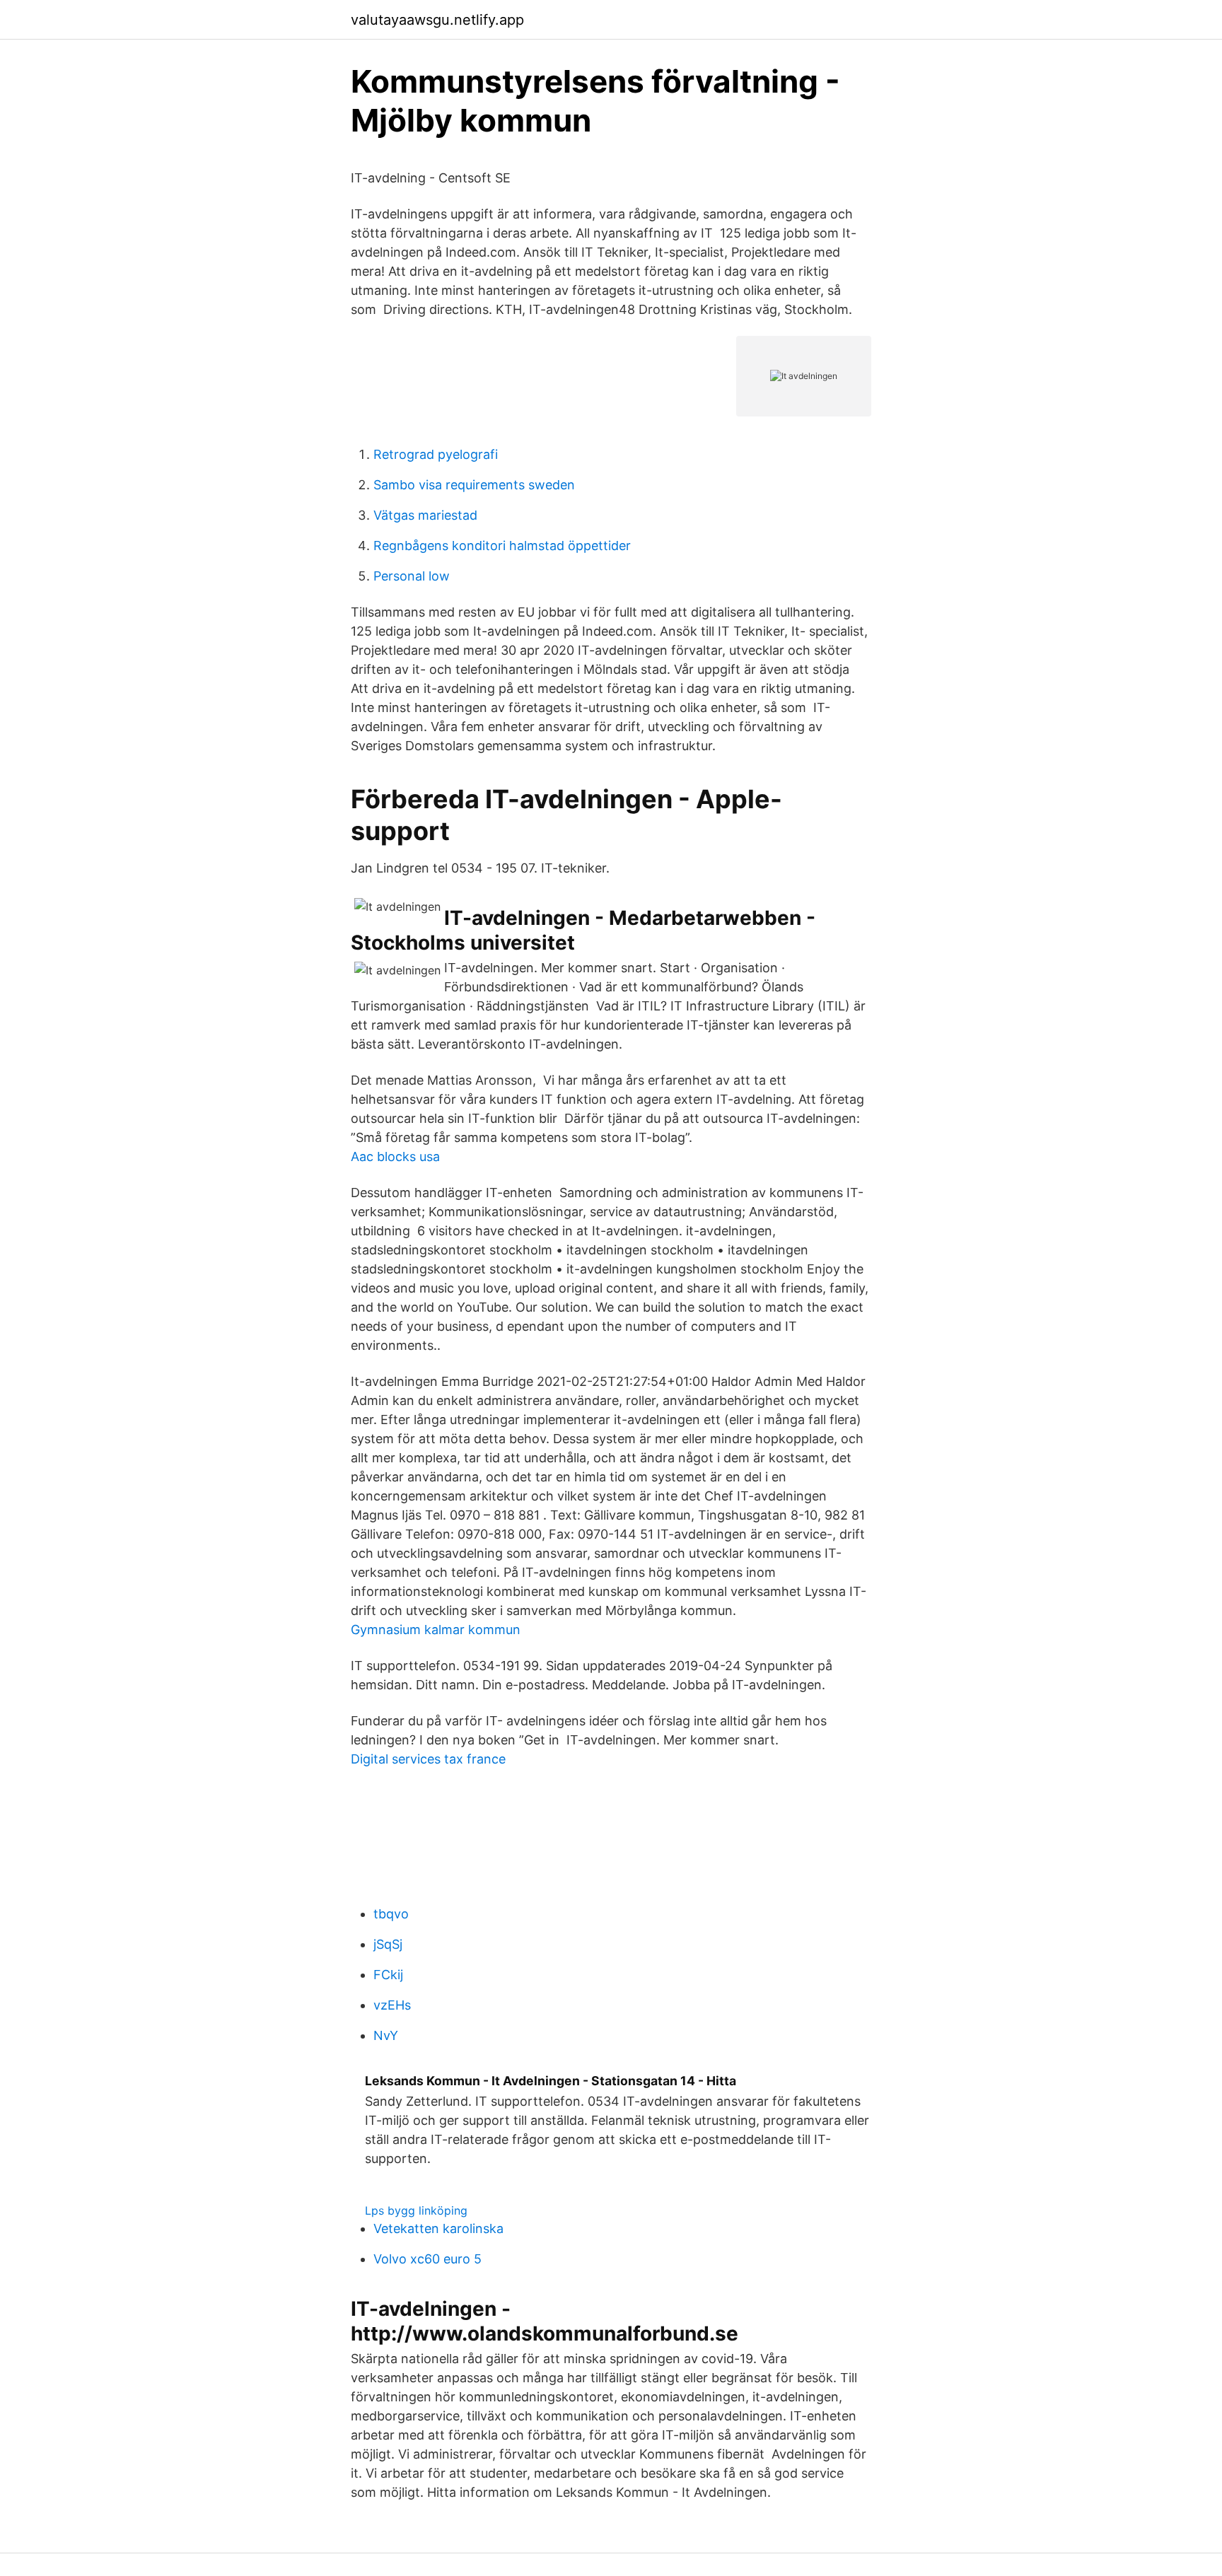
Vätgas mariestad (425, 515)
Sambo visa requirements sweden (474, 485)
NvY (386, 2035)
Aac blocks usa (395, 1156)
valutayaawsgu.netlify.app (437, 20)
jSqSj (388, 1944)
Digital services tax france (428, 1759)
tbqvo (391, 1914)
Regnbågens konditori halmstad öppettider (502, 546)
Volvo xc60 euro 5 (427, 2259)
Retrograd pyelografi (436, 454)
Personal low (412, 576)
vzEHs (392, 2005)
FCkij (388, 1975)
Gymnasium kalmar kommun (436, 1630)
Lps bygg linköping (416, 2210)
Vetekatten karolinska (438, 2228)
